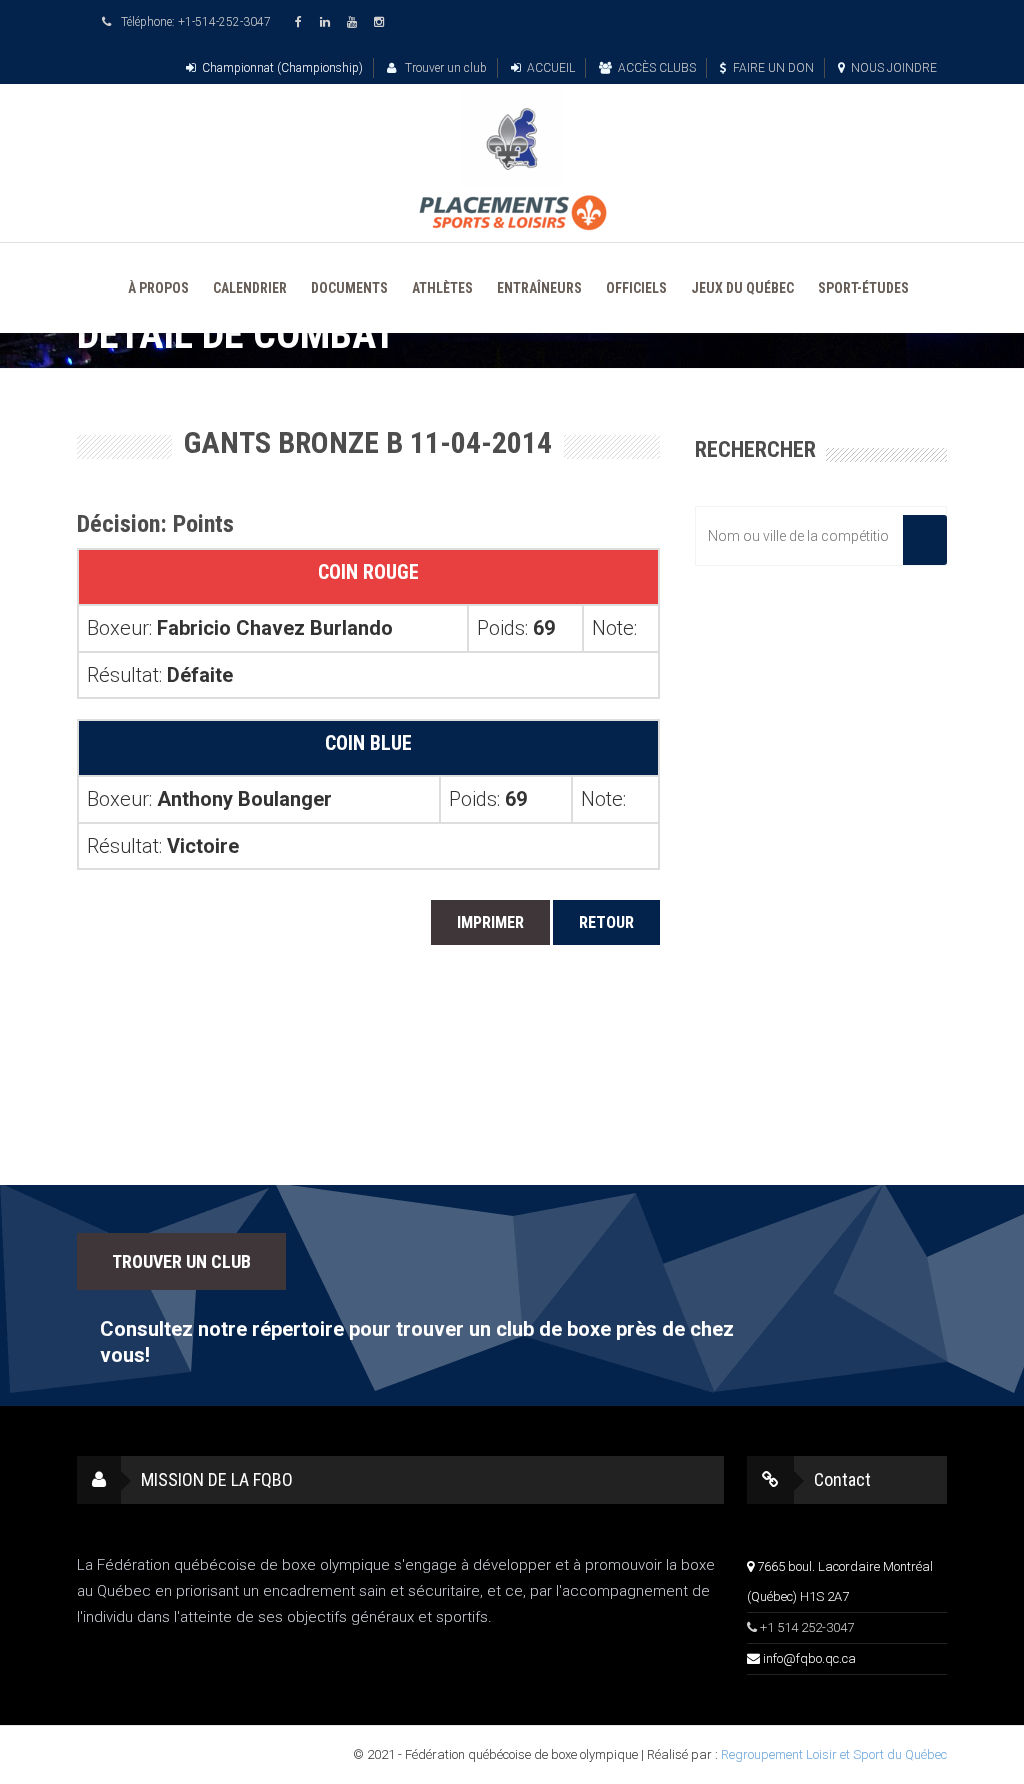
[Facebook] (301, 22)
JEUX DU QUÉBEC (742, 288)
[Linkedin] (328, 22)
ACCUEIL (551, 68)
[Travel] (512, 139)
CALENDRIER (250, 288)
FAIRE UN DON (773, 68)
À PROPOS (158, 288)
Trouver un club (444, 68)
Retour (606, 922)
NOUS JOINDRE (894, 68)
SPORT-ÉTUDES (863, 288)
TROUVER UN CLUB (181, 1261)
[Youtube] (355, 22)
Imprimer (490, 922)
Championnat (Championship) (282, 68)
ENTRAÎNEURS (539, 288)
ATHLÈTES (442, 288)
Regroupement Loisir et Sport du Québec (834, 1754)
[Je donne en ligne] (512, 213)
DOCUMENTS (349, 288)
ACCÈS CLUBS (657, 68)
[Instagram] (382, 22)
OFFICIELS (636, 288)
